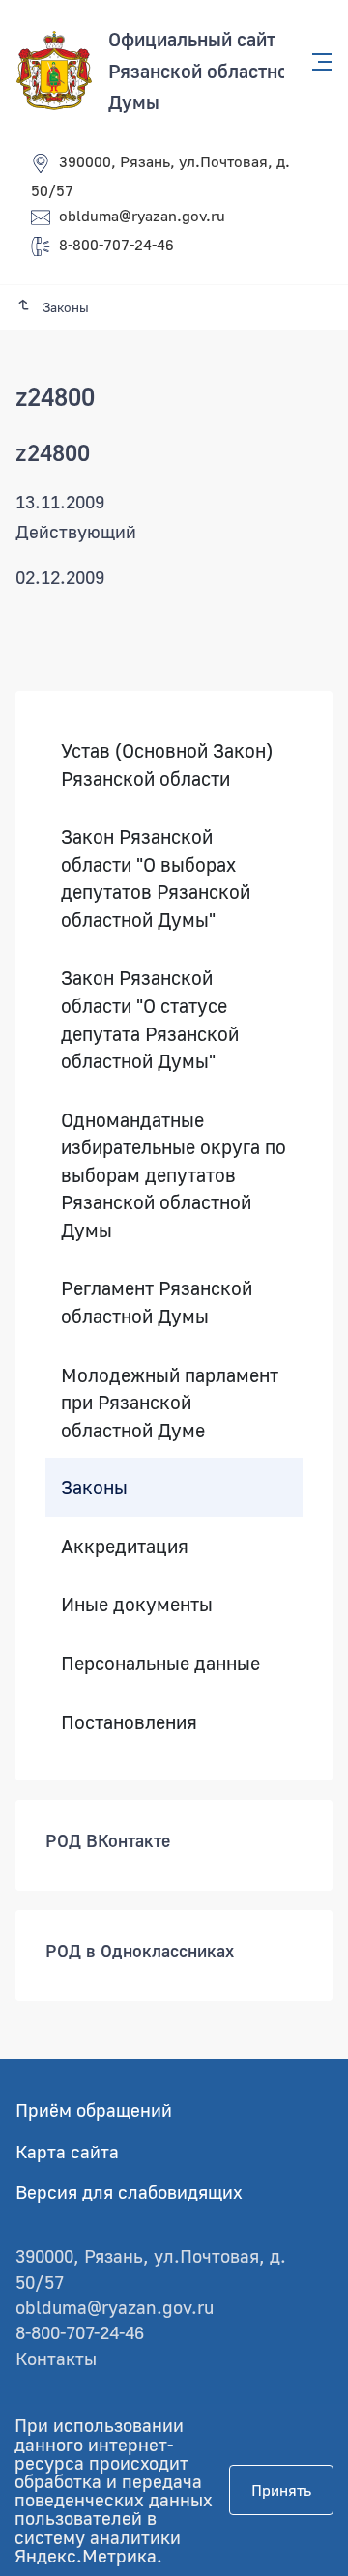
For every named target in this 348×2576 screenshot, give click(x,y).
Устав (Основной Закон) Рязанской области (167, 764)
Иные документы (137, 1604)
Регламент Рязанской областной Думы (157, 1302)
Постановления (129, 1721)
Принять (281, 2490)
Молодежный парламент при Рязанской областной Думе (170, 1401)
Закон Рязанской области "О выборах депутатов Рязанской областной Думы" (156, 878)
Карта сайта (67, 2151)
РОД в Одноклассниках (140, 1951)
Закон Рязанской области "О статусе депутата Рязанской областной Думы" (150, 1019)
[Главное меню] (316, 62)
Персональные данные (160, 1663)
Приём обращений (94, 2110)
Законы (94, 1487)
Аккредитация (125, 1546)
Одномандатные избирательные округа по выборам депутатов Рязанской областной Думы (174, 1174)
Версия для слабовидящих (129, 2192)
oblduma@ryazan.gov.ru (142, 216)
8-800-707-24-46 (116, 245)
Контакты (56, 2358)
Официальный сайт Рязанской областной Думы (203, 70)
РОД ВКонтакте (108, 1840)
